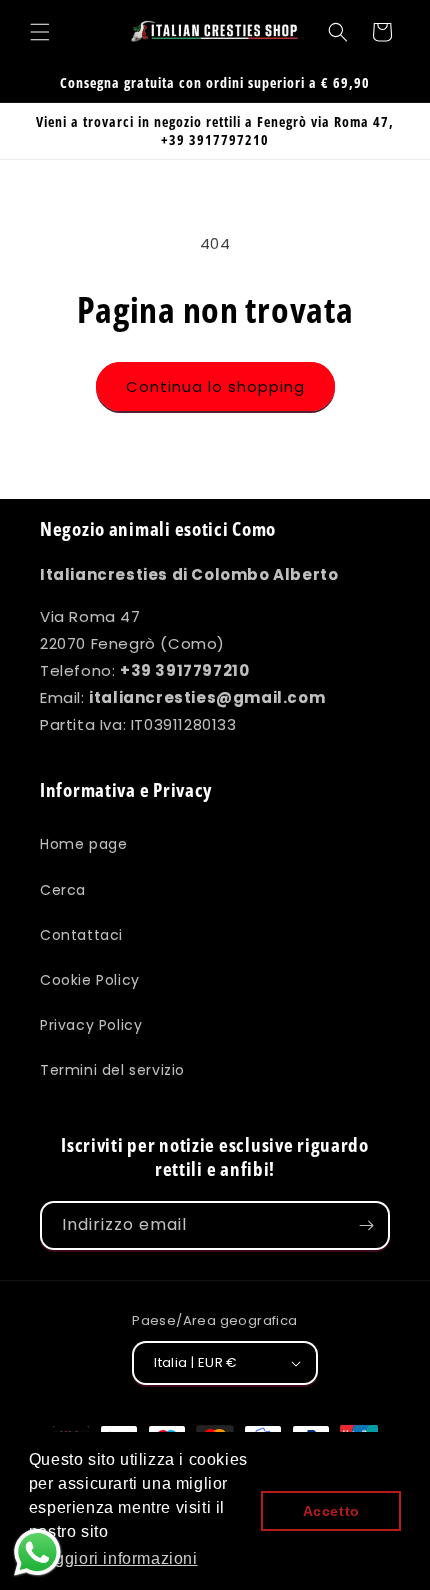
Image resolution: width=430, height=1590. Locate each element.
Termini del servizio (112, 1070)
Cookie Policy (90, 980)
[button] (40, 32)
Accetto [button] (331, 1511)
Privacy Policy (91, 1025)
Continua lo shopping (215, 386)
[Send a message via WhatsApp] (37, 1552)
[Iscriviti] (366, 1225)
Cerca (63, 890)
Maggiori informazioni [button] (115, 1558)
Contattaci (81, 935)
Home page (83, 844)
